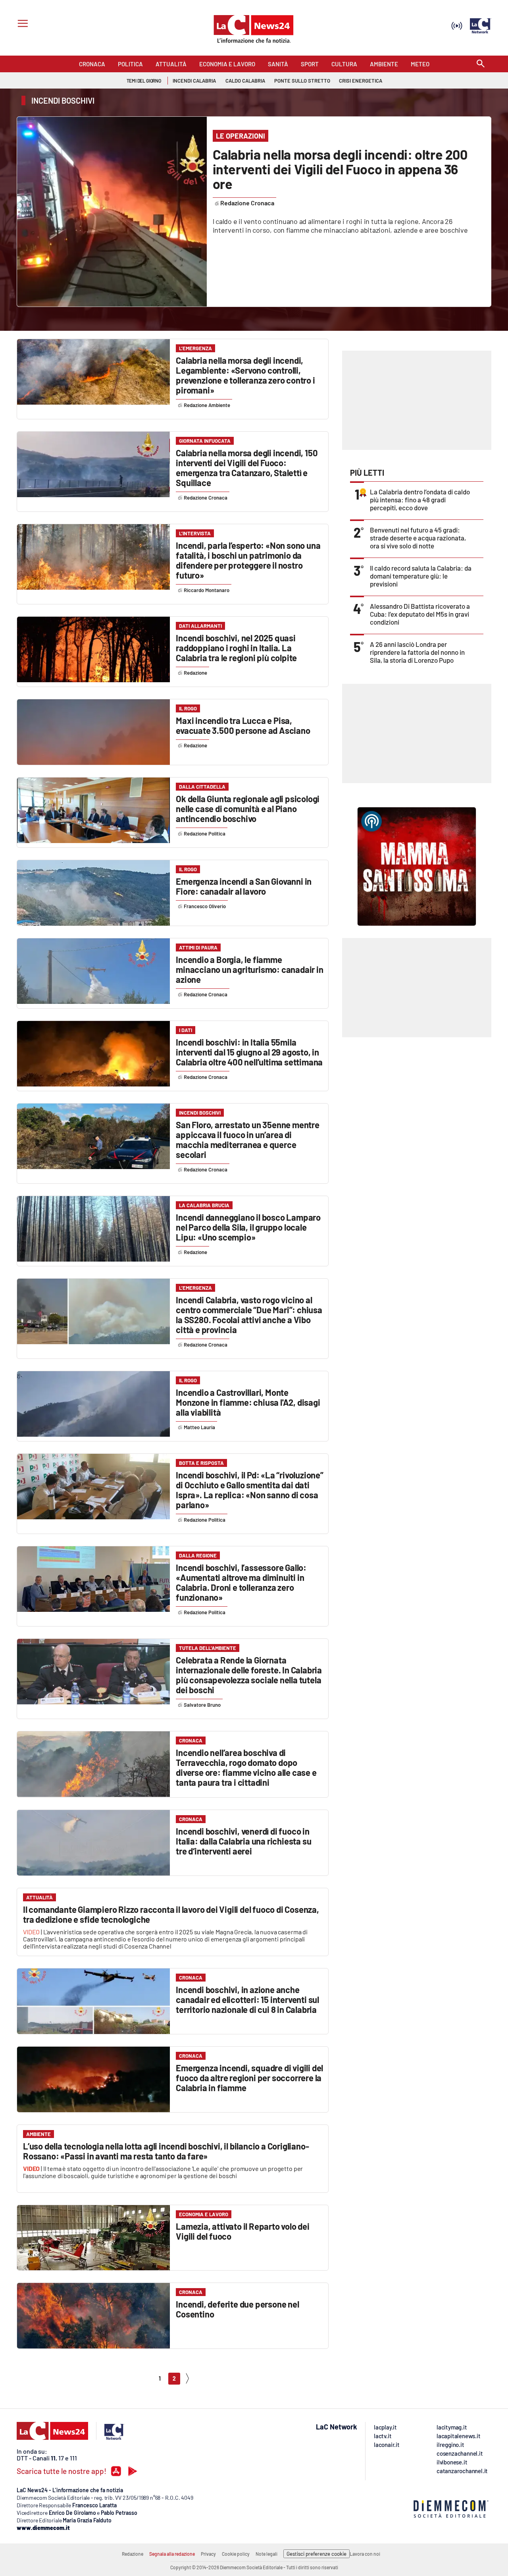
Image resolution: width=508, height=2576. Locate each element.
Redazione (133, 2554)
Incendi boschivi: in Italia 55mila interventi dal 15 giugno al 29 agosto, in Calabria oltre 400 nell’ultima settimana (249, 1052)
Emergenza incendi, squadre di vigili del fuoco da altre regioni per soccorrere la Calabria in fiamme (249, 2078)
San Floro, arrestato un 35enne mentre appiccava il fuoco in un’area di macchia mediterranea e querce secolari (248, 1139)
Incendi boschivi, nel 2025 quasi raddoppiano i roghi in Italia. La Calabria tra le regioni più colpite (236, 648)
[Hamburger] (21, 24)
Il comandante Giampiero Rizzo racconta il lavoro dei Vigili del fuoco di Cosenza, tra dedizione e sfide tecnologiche (171, 1914)
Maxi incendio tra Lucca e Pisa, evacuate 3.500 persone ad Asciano (243, 725)
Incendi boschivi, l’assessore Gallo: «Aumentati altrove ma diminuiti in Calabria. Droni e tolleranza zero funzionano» (241, 1582)
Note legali (267, 2554)
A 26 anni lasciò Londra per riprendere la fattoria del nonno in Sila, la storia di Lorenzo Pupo (417, 652)
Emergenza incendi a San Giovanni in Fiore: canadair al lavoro (244, 886)
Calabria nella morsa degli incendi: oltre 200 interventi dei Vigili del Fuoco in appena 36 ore (340, 169)
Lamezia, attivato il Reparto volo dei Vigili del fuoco (243, 2231)
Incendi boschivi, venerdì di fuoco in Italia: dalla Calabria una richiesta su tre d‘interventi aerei (243, 1841)
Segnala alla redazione (172, 2554)
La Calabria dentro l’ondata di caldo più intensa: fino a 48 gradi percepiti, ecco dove (420, 500)
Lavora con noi (365, 2554)
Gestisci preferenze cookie (317, 2554)
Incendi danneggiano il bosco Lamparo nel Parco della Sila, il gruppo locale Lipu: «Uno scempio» (248, 1227)
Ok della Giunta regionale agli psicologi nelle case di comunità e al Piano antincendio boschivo (248, 808)
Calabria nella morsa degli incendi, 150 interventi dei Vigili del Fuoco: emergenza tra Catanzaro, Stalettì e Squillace (247, 468)
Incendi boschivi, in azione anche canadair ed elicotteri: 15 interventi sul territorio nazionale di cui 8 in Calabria (247, 1999)
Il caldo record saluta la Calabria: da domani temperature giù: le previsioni (421, 576)
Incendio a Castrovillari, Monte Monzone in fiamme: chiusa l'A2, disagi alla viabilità (248, 1402)
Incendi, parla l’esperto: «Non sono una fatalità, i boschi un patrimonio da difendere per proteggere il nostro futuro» (248, 560)
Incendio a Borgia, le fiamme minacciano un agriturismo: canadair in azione (249, 969)
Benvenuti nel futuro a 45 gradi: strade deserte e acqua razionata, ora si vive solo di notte (418, 538)
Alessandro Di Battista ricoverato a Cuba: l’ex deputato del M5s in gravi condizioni (420, 614)
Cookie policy (236, 2554)
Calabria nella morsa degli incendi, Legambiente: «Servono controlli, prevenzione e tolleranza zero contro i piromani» (245, 375)
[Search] (481, 64)
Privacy (208, 2554)
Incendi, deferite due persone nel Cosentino (237, 2309)
